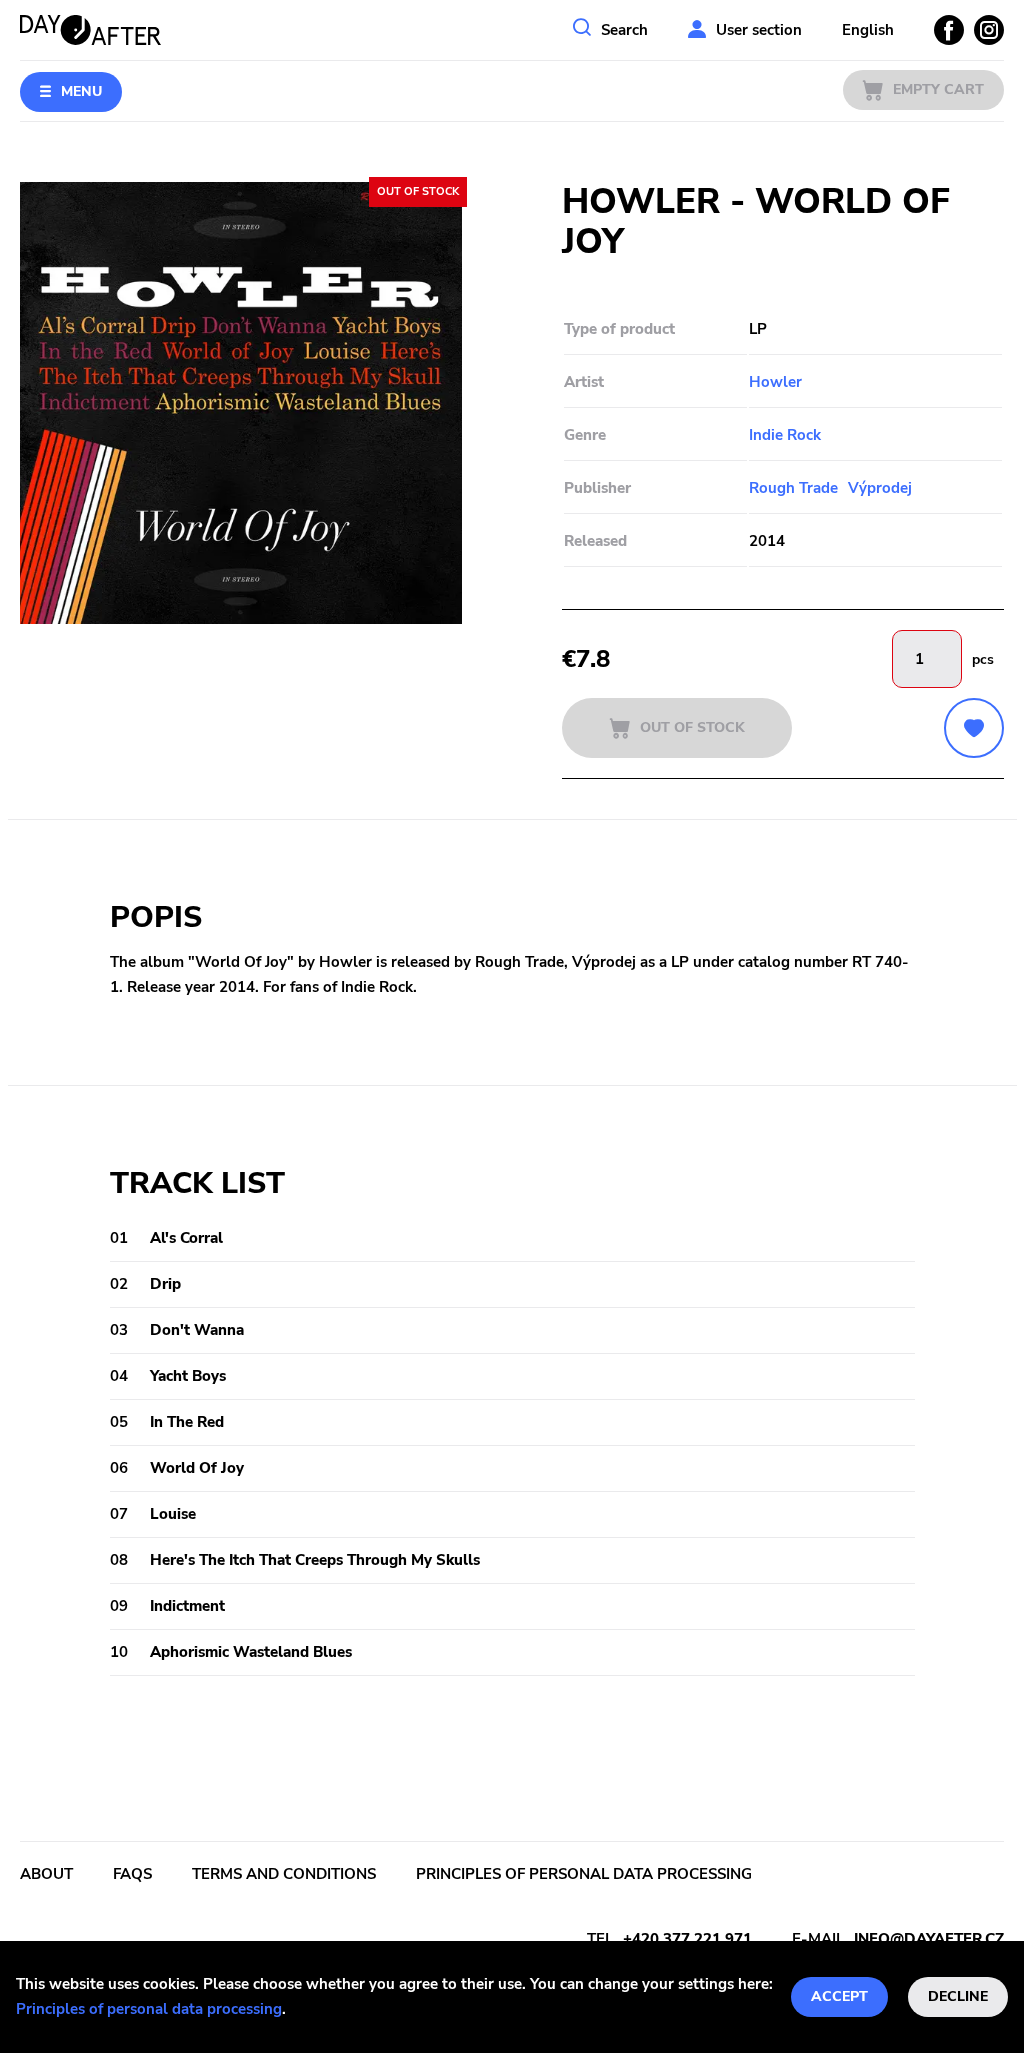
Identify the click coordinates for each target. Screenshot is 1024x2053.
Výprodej (880, 488)
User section (759, 30)
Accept (839, 1996)
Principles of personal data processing (149, 2009)
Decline (958, 1996)
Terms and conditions (284, 1874)
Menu (81, 91)
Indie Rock (785, 435)
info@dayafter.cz (929, 1939)
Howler (775, 382)
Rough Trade (793, 488)
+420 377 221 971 (687, 1939)
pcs (983, 659)
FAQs (132, 1874)
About (46, 1874)
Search (624, 30)
